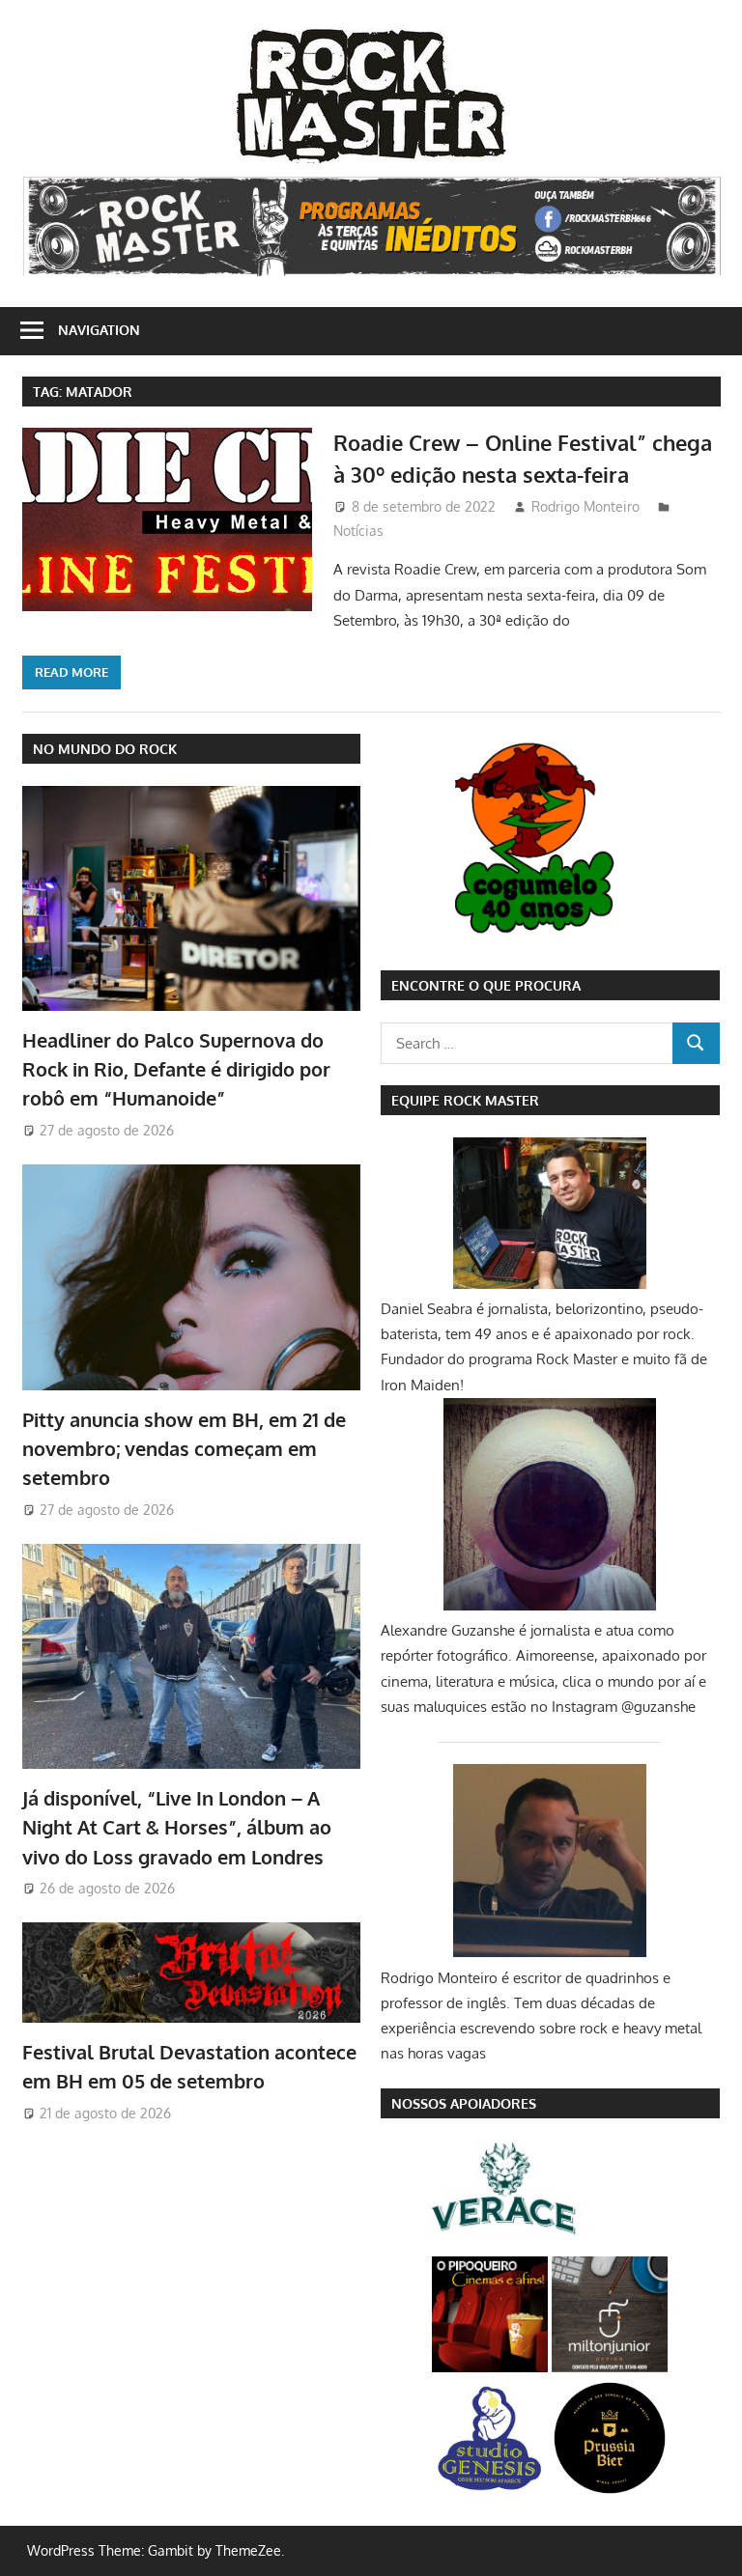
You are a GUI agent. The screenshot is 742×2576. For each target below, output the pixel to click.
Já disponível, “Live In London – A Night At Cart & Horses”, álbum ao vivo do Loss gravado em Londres (177, 1827)
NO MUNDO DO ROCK (105, 749)
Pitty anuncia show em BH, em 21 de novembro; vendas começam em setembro (184, 1449)
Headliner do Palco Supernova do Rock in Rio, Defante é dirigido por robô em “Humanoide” (176, 1069)
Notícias (358, 531)
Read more (71, 672)
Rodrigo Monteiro (585, 506)
